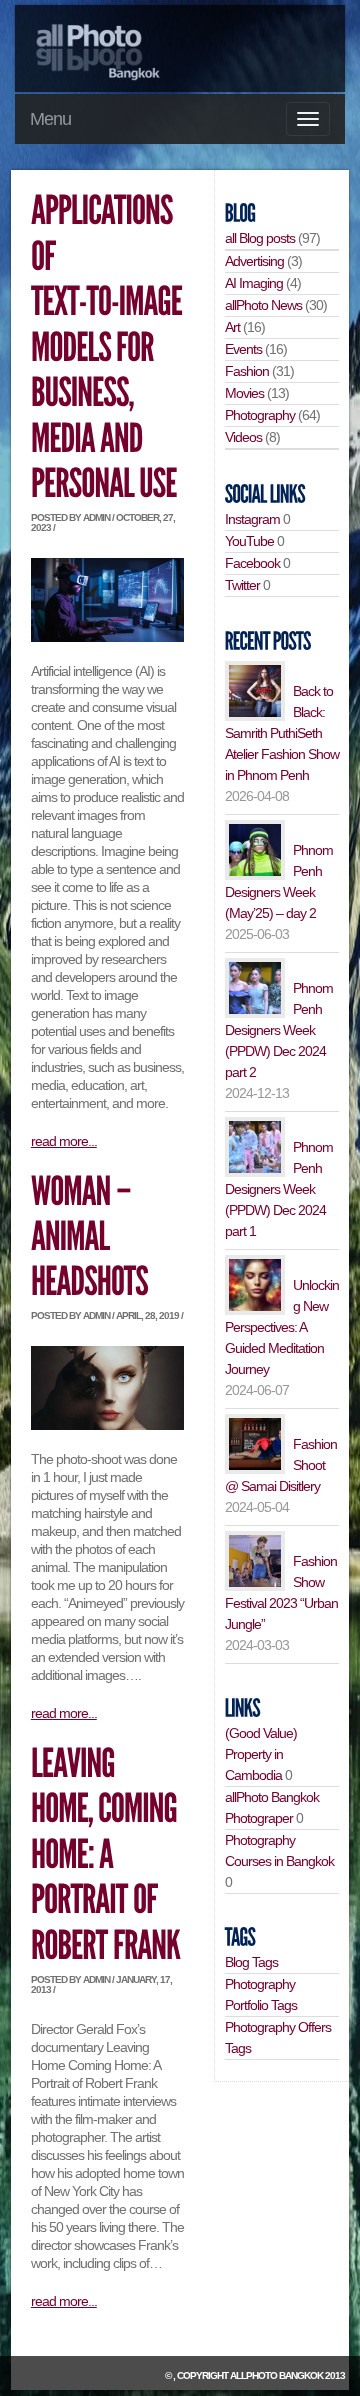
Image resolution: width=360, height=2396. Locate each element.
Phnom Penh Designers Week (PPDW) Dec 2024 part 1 (279, 1189)
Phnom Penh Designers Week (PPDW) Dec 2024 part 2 (279, 1030)
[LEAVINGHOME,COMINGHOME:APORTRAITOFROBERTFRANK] (106, 1855)
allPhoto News (263, 305)
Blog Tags (251, 1962)
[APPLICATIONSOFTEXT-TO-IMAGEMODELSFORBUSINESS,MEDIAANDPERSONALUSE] (109, 348)
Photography (260, 415)
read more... (64, 1141)
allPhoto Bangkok (276, 2375)
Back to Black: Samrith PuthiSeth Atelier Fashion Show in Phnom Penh (282, 733)
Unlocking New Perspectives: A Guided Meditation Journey (282, 1327)
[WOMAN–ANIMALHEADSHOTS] (89, 1237)
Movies (244, 393)
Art (232, 327)
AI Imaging (254, 283)
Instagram (252, 519)
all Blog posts (260, 238)
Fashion (247, 371)
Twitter (242, 585)
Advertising (254, 261)
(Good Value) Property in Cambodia (261, 1754)
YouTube (249, 541)
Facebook (252, 563)
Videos (243, 437)
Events (243, 349)
